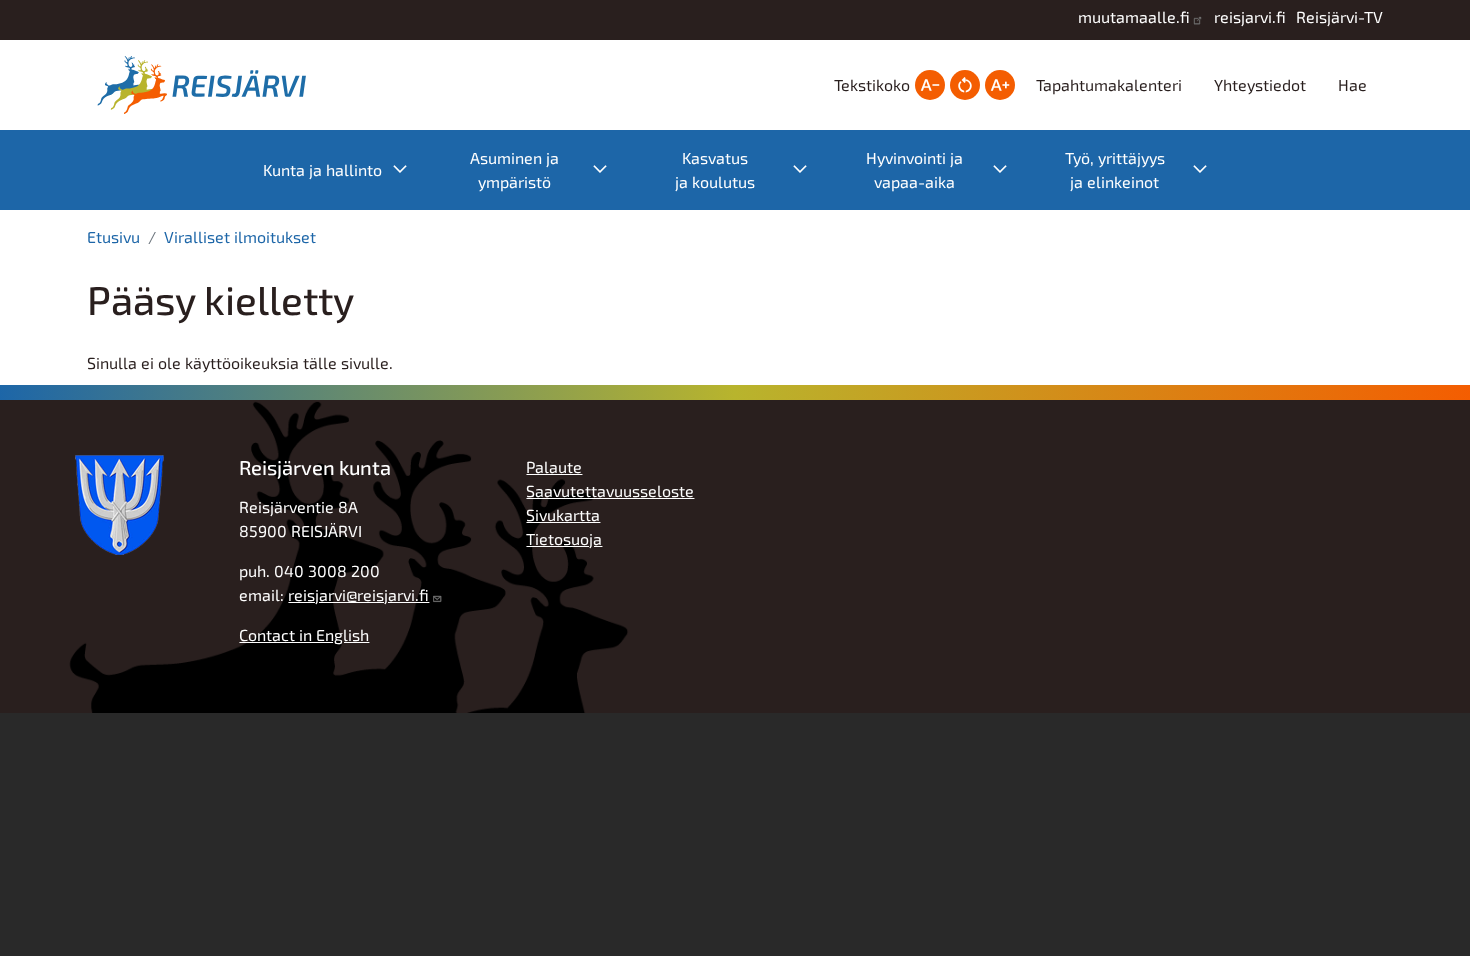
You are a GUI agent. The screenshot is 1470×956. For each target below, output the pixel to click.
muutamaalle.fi (1134, 16)
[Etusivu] (207, 85)
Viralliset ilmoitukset (240, 236)
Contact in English (304, 634)
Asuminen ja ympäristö (549, 169)
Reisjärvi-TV (1339, 16)
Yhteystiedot (1260, 84)
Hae (1352, 84)
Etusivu (113, 236)
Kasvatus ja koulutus (751, 169)
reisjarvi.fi (1250, 16)
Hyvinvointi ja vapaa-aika (947, 169)
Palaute (554, 466)
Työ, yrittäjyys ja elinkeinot (1146, 169)
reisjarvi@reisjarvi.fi (358, 594)
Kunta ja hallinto (345, 168)
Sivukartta (563, 514)
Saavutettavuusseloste (610, 490)
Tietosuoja (564, 538)
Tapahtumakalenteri (1109, 84)
